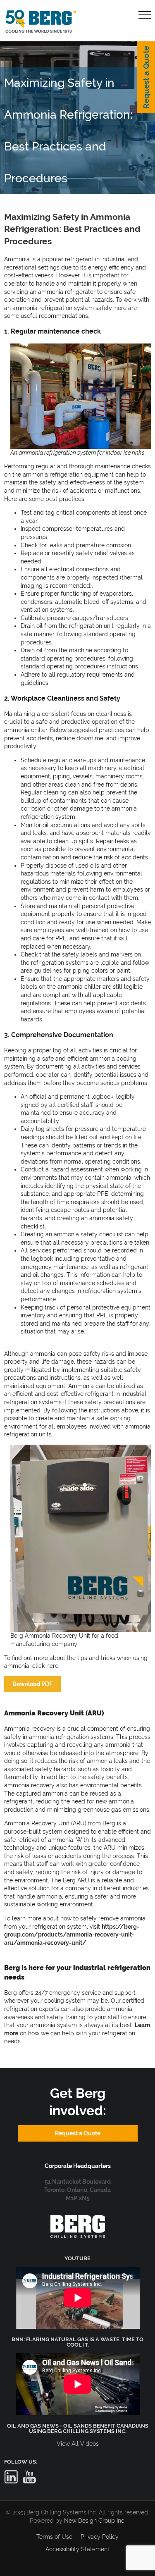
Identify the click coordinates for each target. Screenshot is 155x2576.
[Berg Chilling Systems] (78, 2219)
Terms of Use (54, 2537)
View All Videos (78, 2444)
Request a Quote (146, 77)
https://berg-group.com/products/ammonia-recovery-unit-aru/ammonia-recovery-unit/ (72, 1935)
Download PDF (32, 1684)
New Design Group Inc (94, 2521)
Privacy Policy (100, 2537)
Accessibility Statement (77, 2549)
